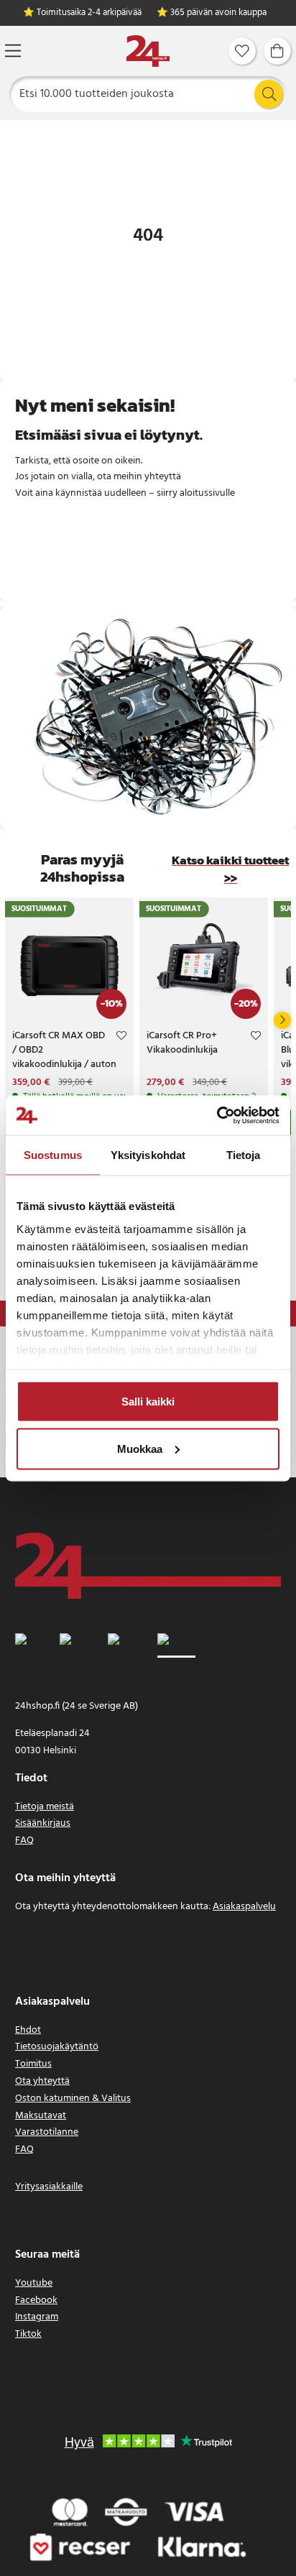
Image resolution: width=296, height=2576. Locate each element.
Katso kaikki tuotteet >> (230, 869)
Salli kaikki (148, 1402)
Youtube (34, 2283)
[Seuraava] (282, 1020)
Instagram (37, 2317)
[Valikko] (13, 51)
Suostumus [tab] (53, 1155)
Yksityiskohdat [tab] (148, 1155)
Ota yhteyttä (42, 2081)
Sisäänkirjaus (43, 1823)
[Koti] (148, 51)
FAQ (24, 1841)
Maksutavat (41, 2116)
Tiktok (28, 2334)
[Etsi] (269, 94)
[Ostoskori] (277, 51)
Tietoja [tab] (244, 1155)
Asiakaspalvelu (244, 1907)
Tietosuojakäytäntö (57, 2047)
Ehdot (28, 2030)
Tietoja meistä (45, 1807)
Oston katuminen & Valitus (73, 2099)
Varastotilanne (47, 2132)
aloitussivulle (207, 493)
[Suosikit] (242, 51)
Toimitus (33, 2064)
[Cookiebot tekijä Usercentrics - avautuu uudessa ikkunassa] (217, 1115)
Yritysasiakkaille (49, 2187)
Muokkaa (140, 1448)
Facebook (36, 2300)
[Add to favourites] (121, 1038)
